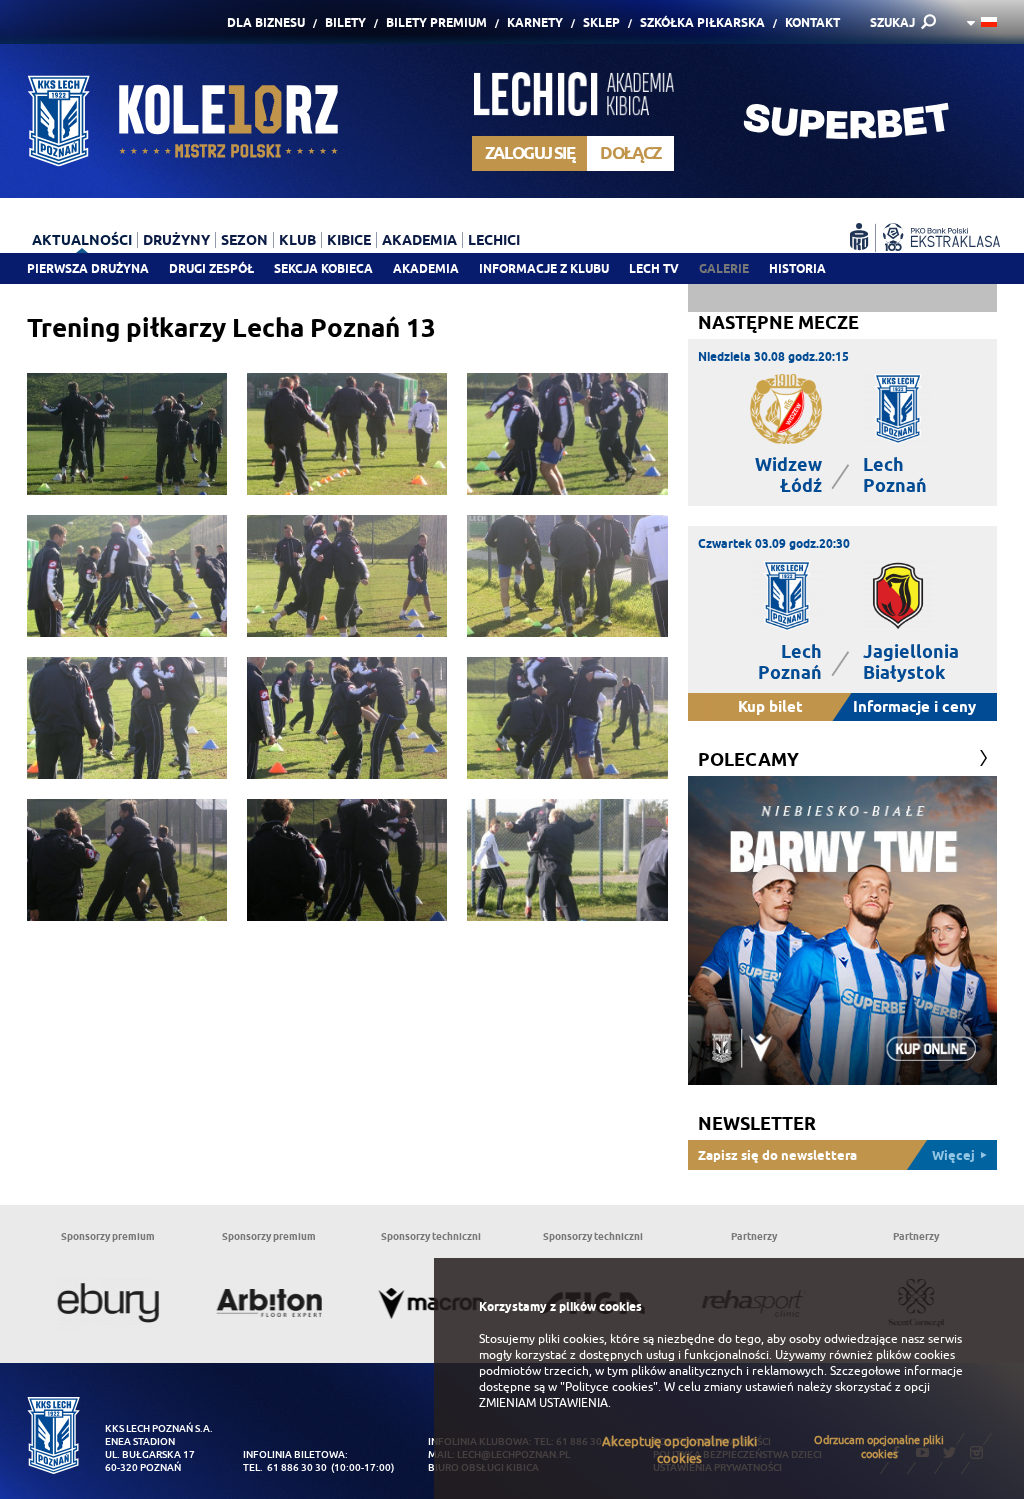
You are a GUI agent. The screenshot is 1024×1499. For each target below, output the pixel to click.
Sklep (601, 22)
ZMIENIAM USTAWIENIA (543, 1403)
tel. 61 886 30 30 (285, 1467)
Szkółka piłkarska (702, 22)
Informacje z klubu (544, 268)
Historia (797, 268)
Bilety (345, 22)
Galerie (724, 268)
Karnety (535, 22)
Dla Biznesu (266, 22)
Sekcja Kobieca (323, 268)
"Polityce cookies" (609, 1387)
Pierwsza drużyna (88, 268)
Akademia (426, 268)
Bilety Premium (436, 22)
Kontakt (812, 22)
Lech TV (654, 268)
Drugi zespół (211, 268)
